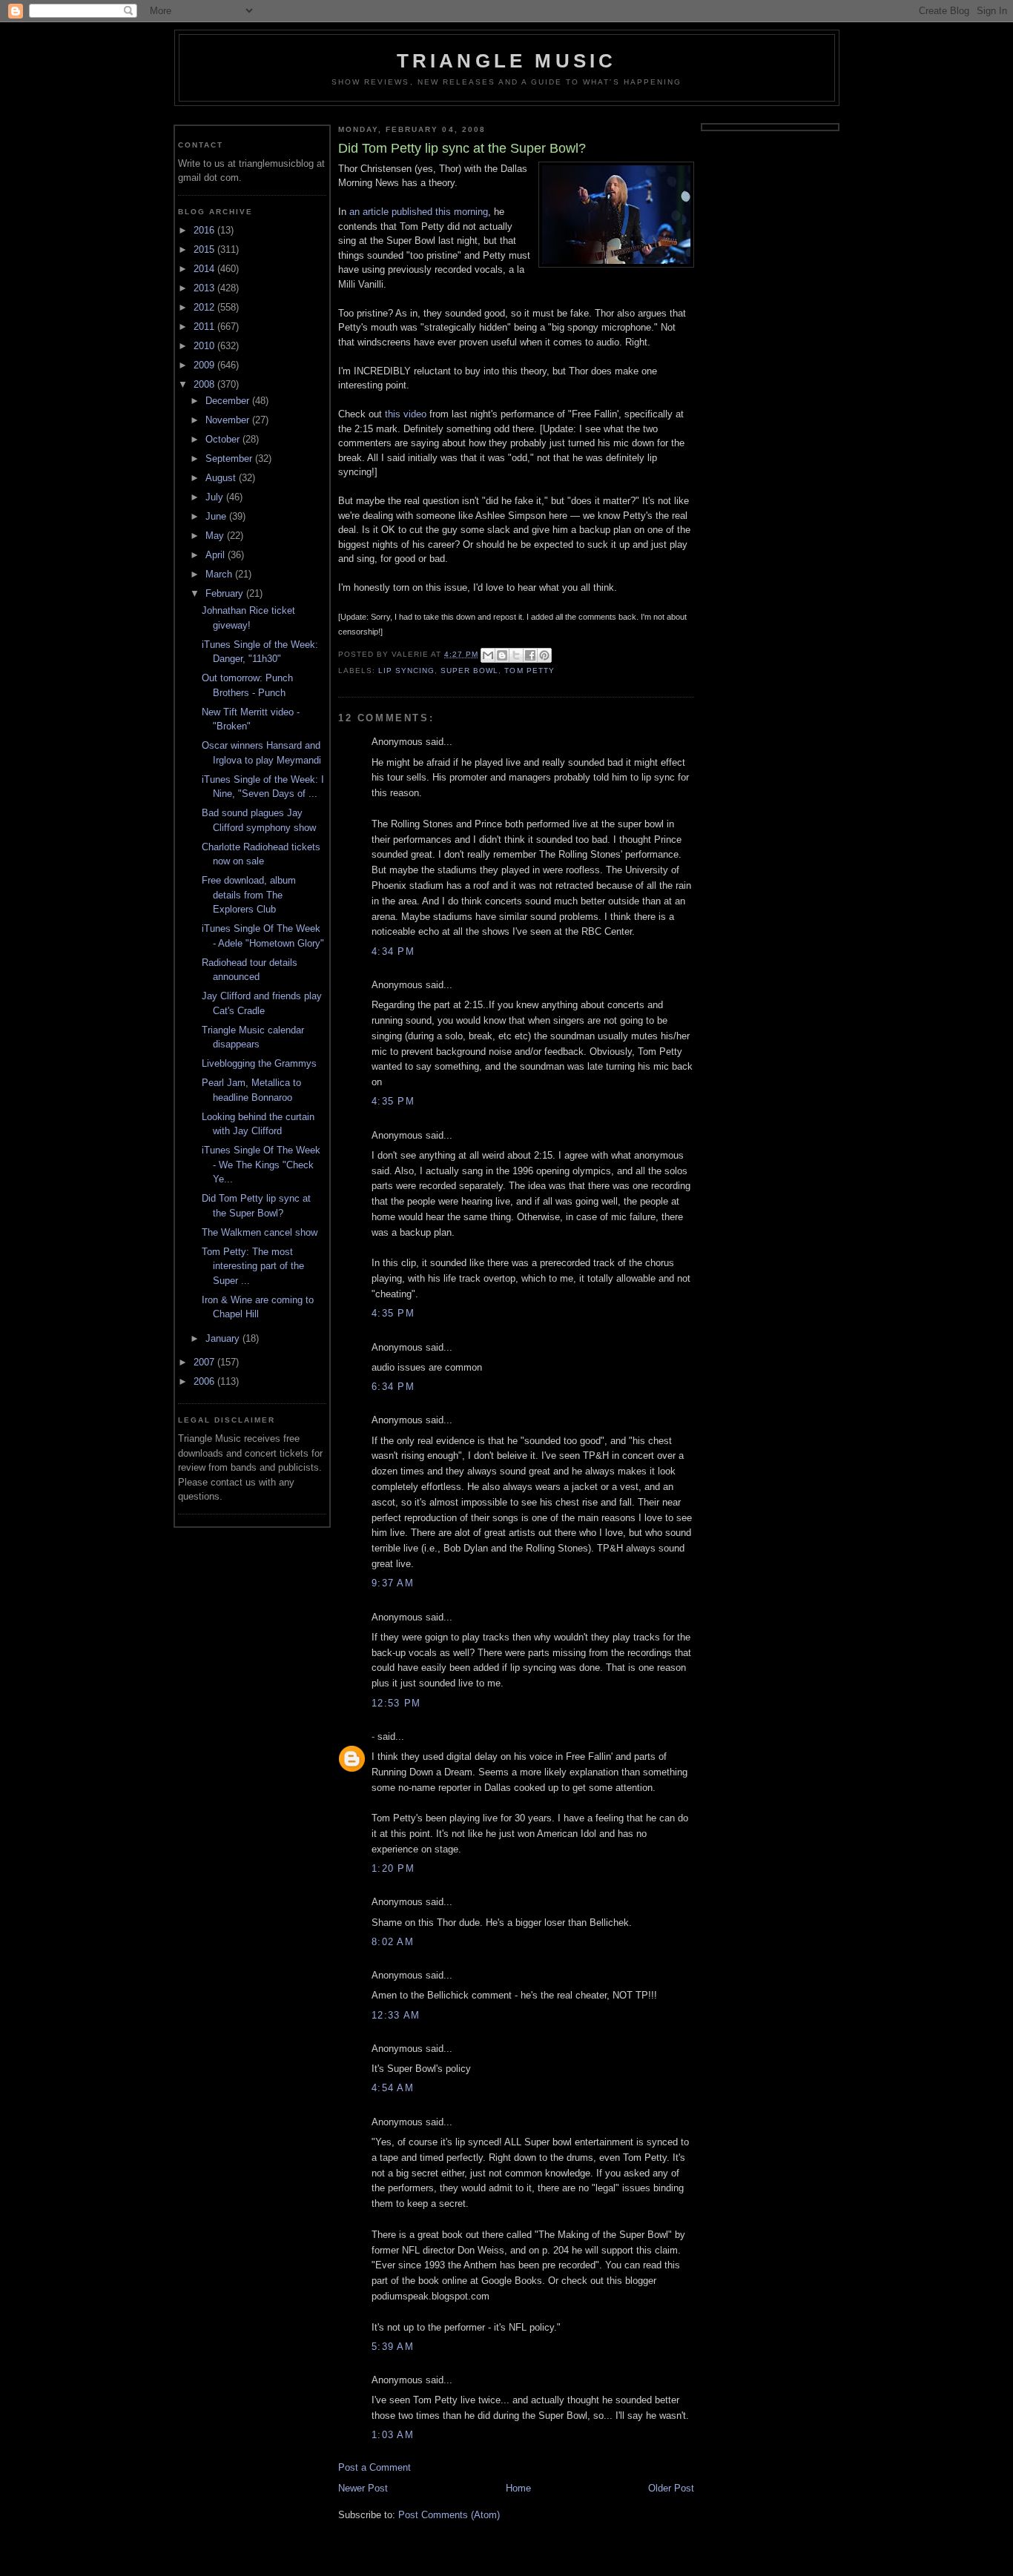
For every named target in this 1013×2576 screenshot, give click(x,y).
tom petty (529, 671)
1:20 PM (393, 1868)
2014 (205, 269)
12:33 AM (396, 2015)
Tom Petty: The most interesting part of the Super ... (253, 1266)
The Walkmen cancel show (260, 1232)
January (224, 1338)
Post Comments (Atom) (449, 2515)
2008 (205, 384)
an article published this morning (419, 212)
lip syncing (406, 671)
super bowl (469, 671)
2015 (205, 249)
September (230, 458)
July (216, 497)
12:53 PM (396, 1703)
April (217, 555)
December (229, 401)
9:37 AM (393, 1583)
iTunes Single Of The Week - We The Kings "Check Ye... (261, 1165)
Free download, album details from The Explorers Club (249, 895)
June (217, 516)
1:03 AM (393, 2435)
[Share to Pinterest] (544, 655)
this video (406, 414)
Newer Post (363, 2488)
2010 (205, 346)
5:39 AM (393, 2347)
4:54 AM (393, 2088)
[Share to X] (516, 655)
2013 (205, 288)
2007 (205, 1362)
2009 (205, 365)
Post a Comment (374, 2467)
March (220, 574)
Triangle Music (507, 61)
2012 (205, 307)
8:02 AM (393, 1942)
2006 (205, 1381)
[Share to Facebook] (530, 655)
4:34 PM (393, 951)
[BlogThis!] (502, 655)
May (216, 536)
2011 (205, 327)
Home (518, 2488)
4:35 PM (393, 1101)
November (229, 420)
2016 (205, 230)
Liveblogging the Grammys (259, 1063)
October (224, 439)
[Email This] (488, 655)
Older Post (671, 2488)
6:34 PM (393, 1387)
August (222, 478)
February (226, 593)
